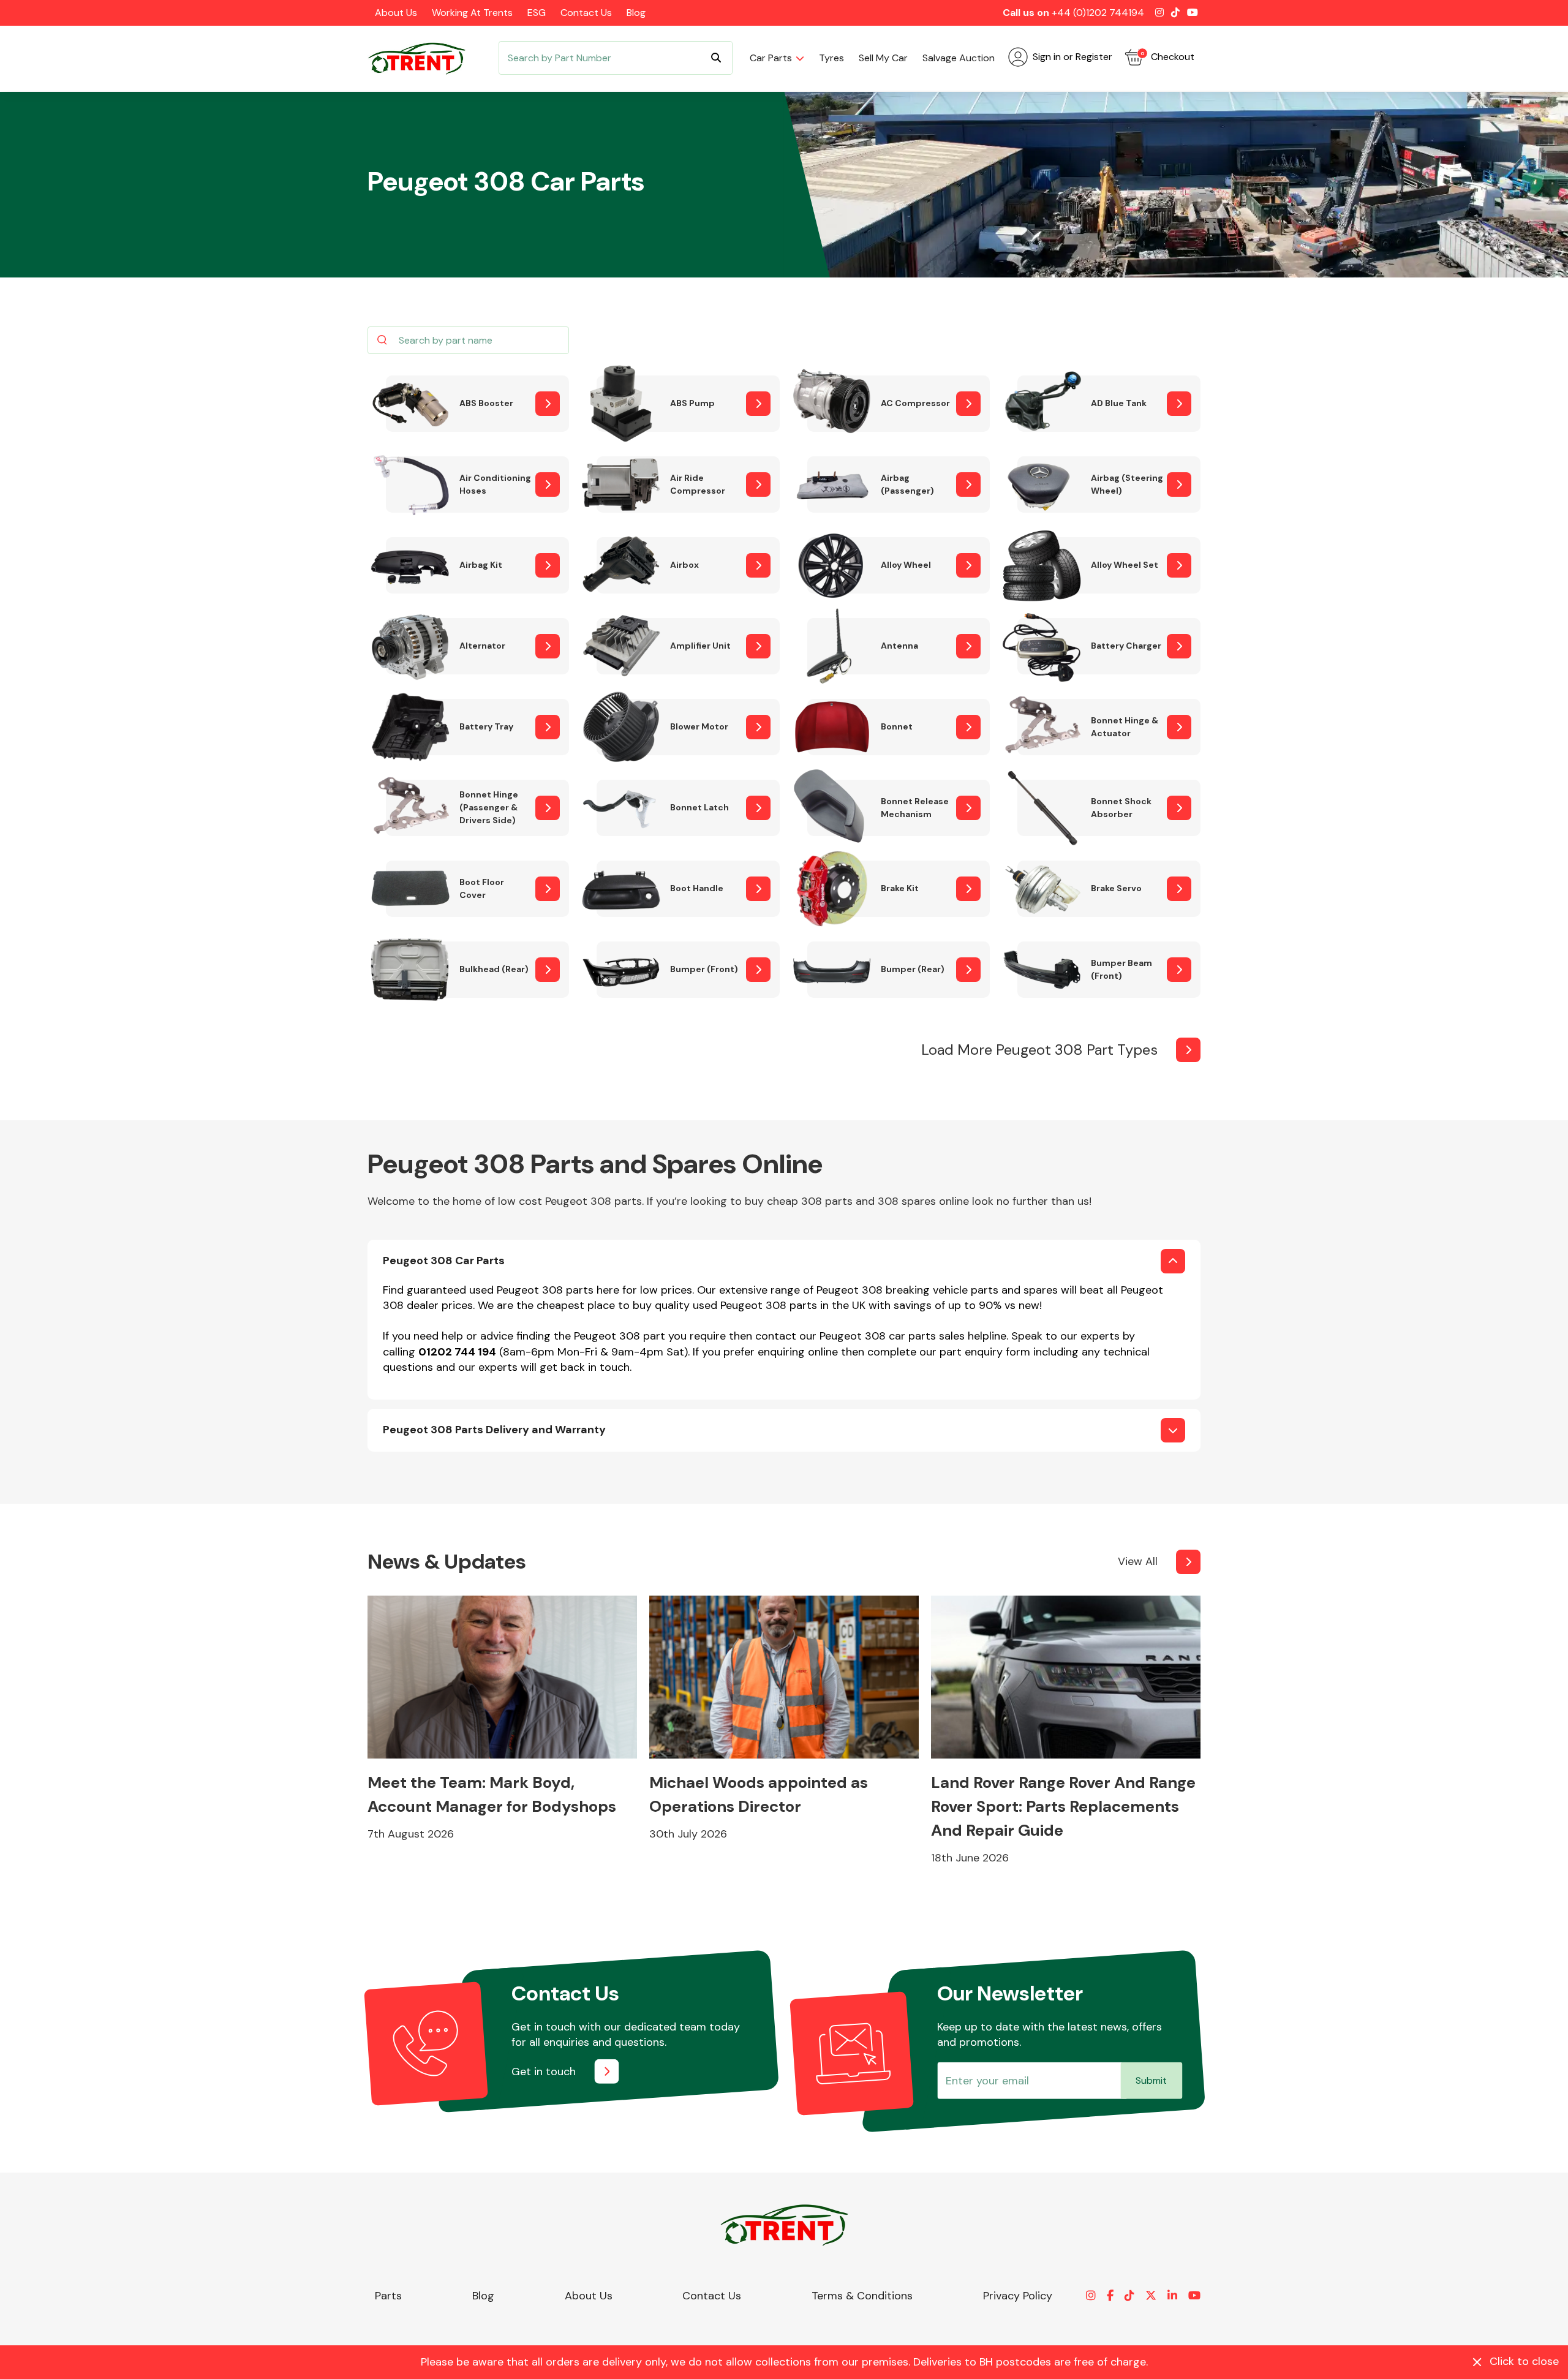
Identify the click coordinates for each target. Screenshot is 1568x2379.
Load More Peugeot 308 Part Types (1039, 1050)
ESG (537, 13)
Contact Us (586, 13)
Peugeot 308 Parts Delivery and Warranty (494, 1430)
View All (1138, 1561)
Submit (1151, 2080)
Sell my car (883, 58)
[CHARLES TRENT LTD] (423, 58)
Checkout (1167, 57)
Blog (636, 13)
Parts (388, 2296)
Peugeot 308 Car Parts (444, 1261)
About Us (396, 13)
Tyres (831, 58)
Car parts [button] (771, 58)
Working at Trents (472, 13)
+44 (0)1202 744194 (1098, 13)
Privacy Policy (1018, 2296)
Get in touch (544, 2072)
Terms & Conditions (862, 2296)
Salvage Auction (959, 58)
